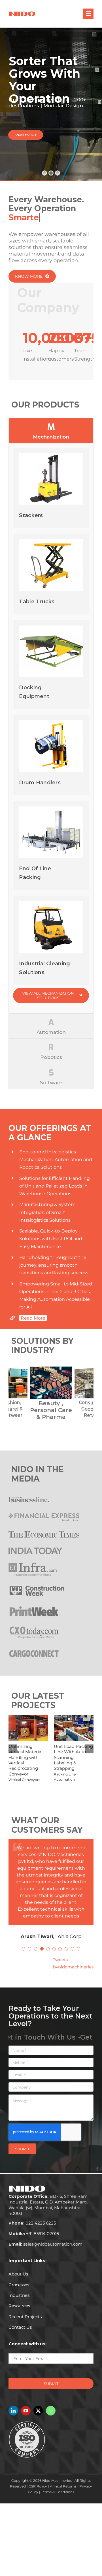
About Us (18, 2267)
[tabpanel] (51, 728)
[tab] (51, 431)
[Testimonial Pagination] (24, 1942)
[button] (13, 1394)
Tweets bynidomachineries (73, 1956)
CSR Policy (38, 2479)
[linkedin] (13, 2404)
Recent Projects (25, 2310)
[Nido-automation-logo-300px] (22, 13)
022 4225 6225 (32, 2216)
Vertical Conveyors (24, 1780)
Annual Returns (63, 2479)
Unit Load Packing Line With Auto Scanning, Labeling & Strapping (73, 1757)
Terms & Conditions (58, 2485)
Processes (19, 2278)
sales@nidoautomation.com (45, 2237)
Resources (19, 2299)
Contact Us (20, 2320)
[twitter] (38, 2404)
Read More (33, 1318)
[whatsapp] (51, 2404)
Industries (19, 2288)
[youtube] (26, 2404)
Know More (25, 135)
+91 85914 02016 (34, 2227)
